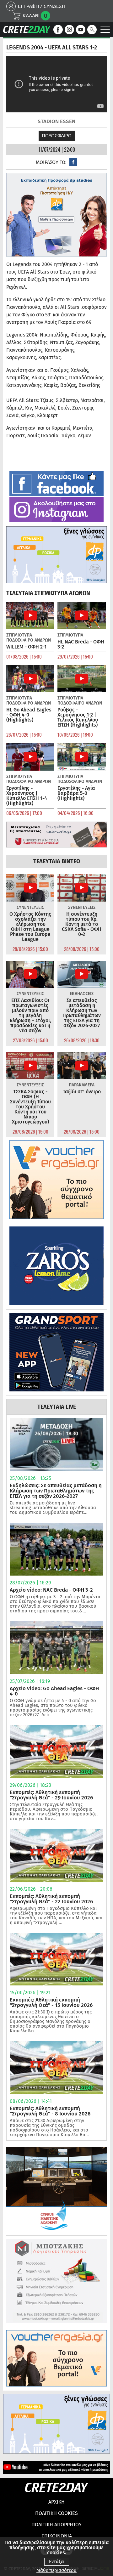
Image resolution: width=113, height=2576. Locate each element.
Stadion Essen (56, 121)
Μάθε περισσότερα (56, 2570)
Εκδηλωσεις (82, 994)
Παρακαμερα (82, 1085)
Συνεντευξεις (30, 907)
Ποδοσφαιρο (57, 136)
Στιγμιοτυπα (19, 635)
